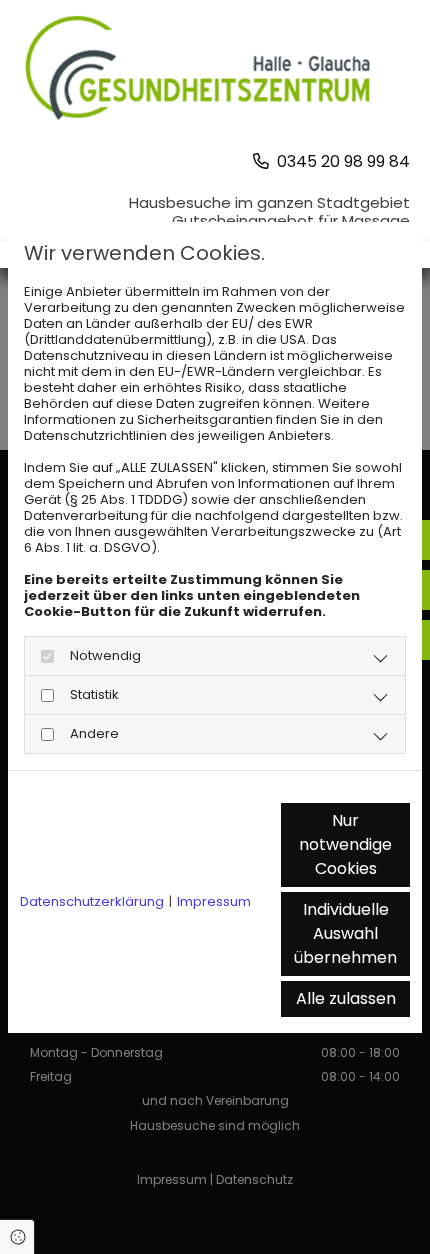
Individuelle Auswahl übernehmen (345, 933)
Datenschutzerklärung (92, 902)
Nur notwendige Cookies (345, 844)
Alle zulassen (346, 998)
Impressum (214, 902)
